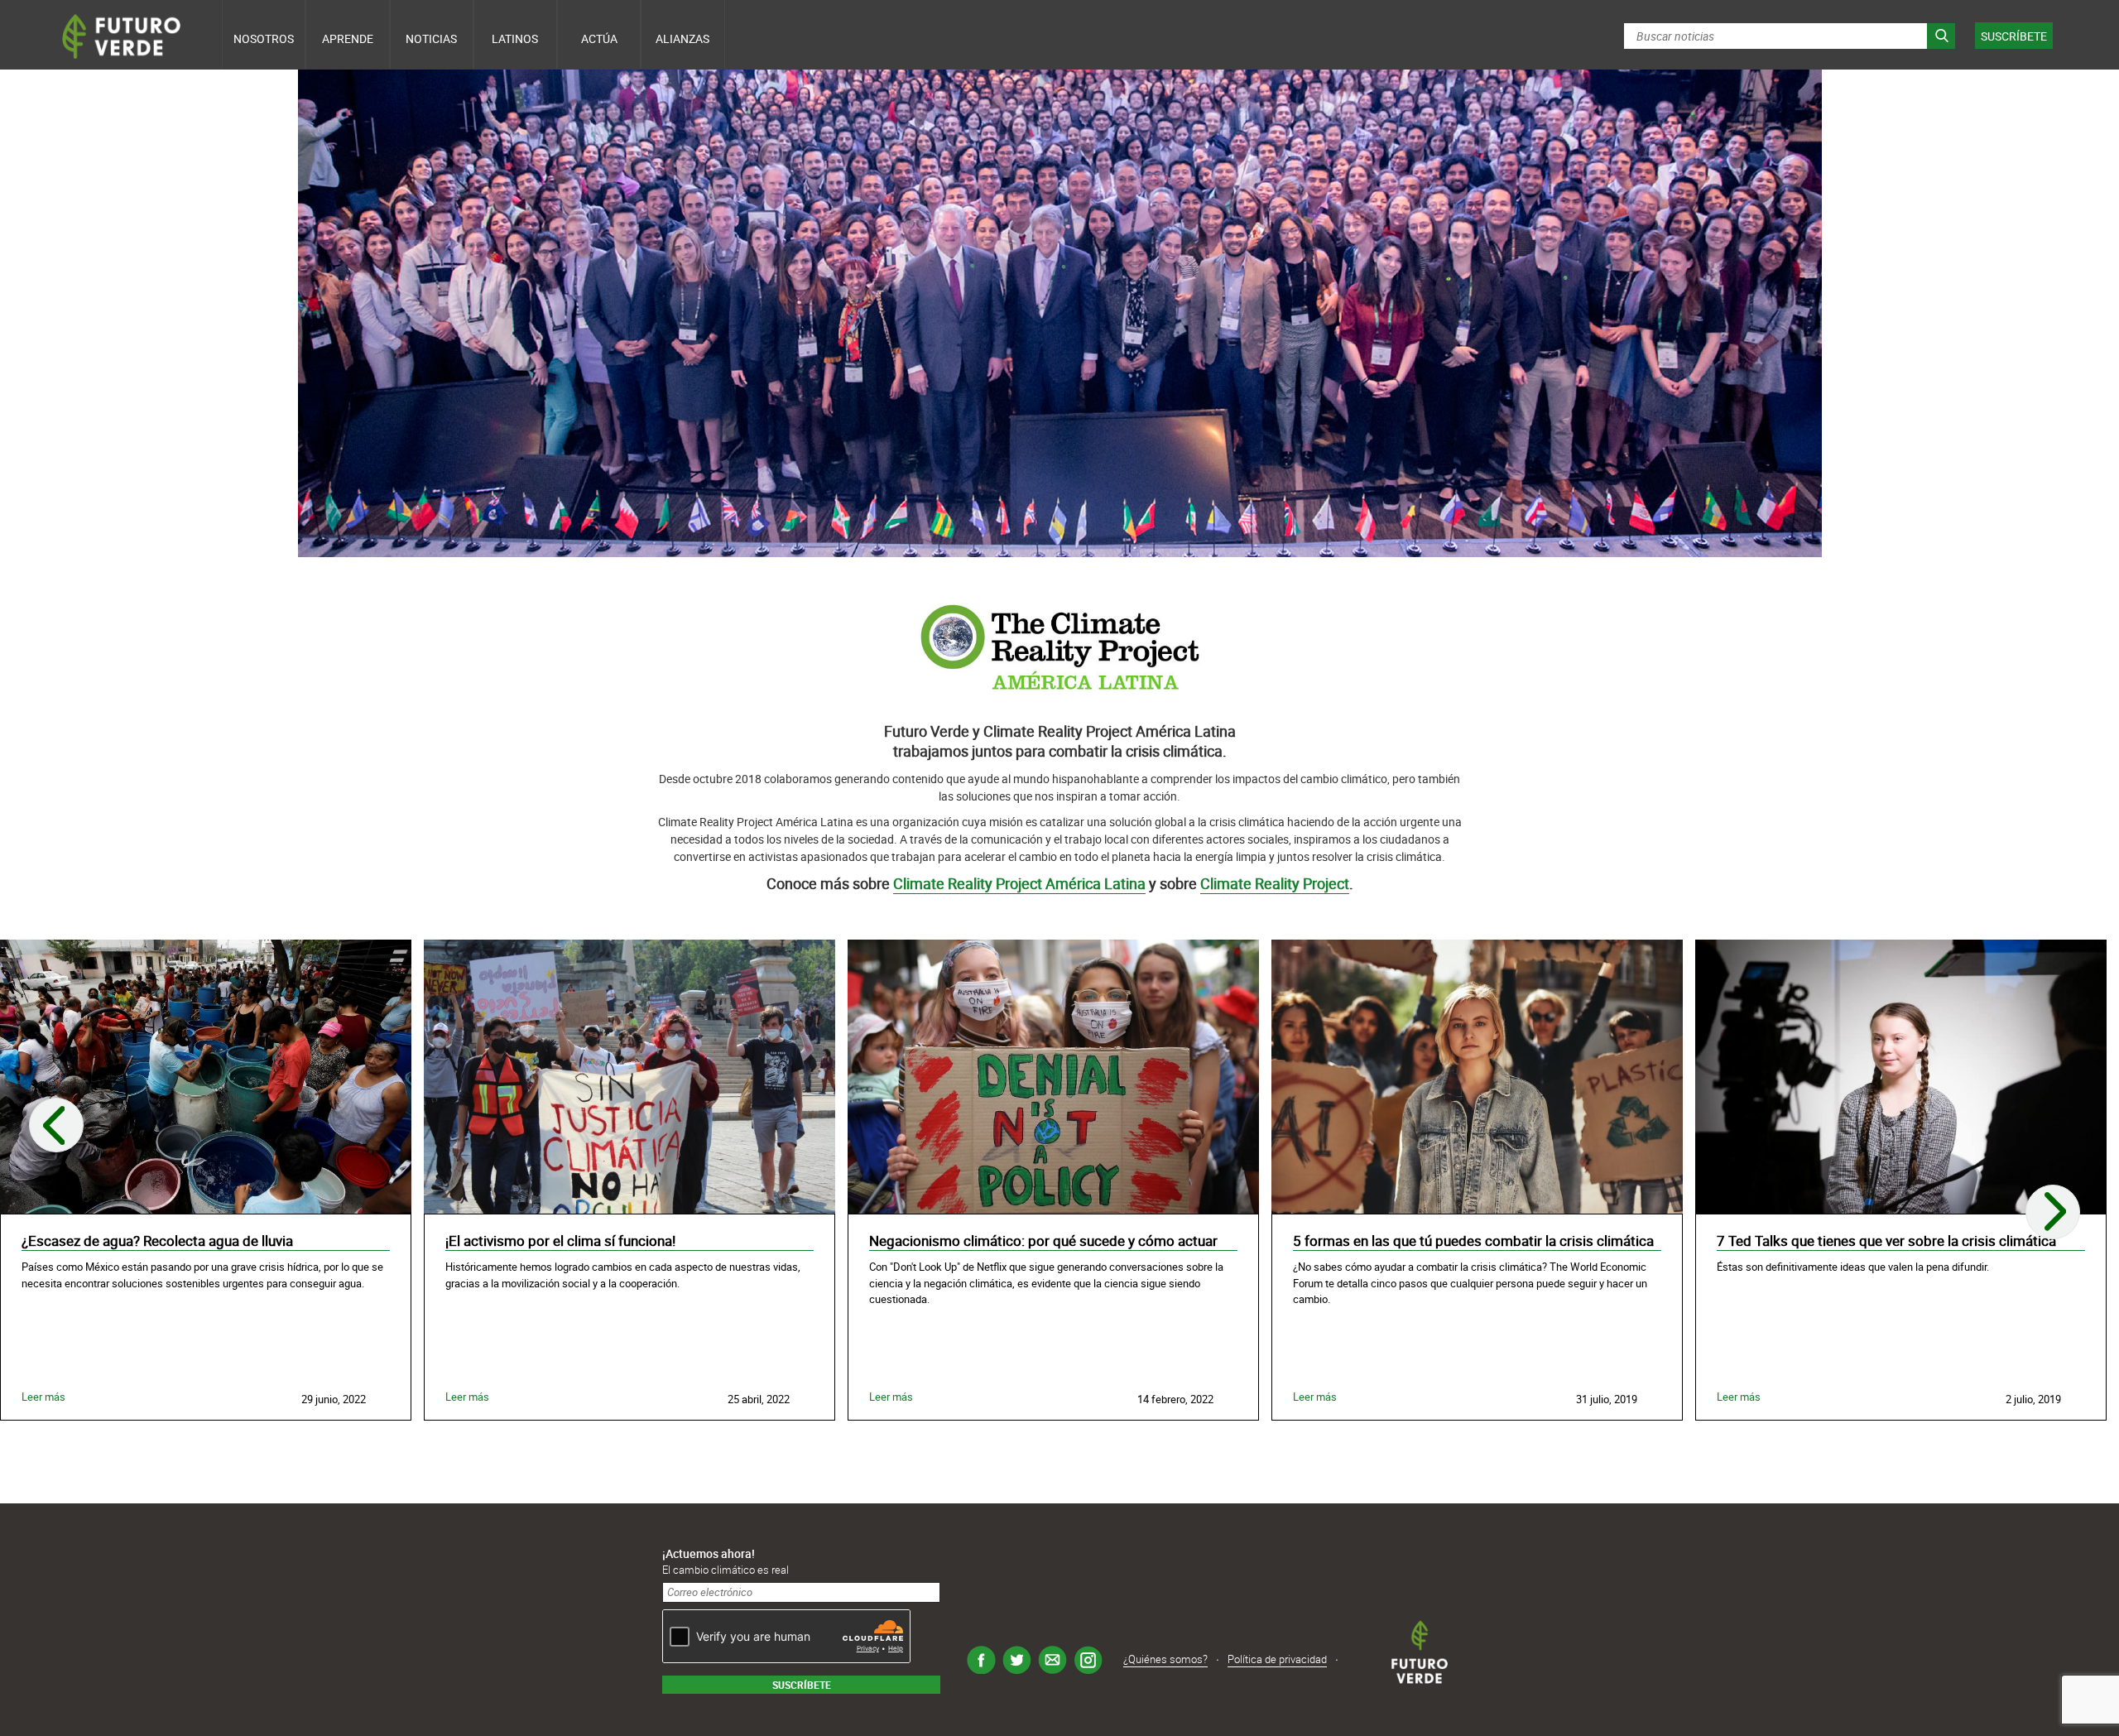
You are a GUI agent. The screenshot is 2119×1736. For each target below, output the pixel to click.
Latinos (515, 38)
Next (2053, 1212)
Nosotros (264, 38)
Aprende (348, 38)
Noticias (431, 38)
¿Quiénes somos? (1165, 1659)
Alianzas (682, 38)
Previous (56, 1125)
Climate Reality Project (1275, 883)
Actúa (599, 38)
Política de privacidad (1277, 1659)
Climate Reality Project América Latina (1019, 883)
